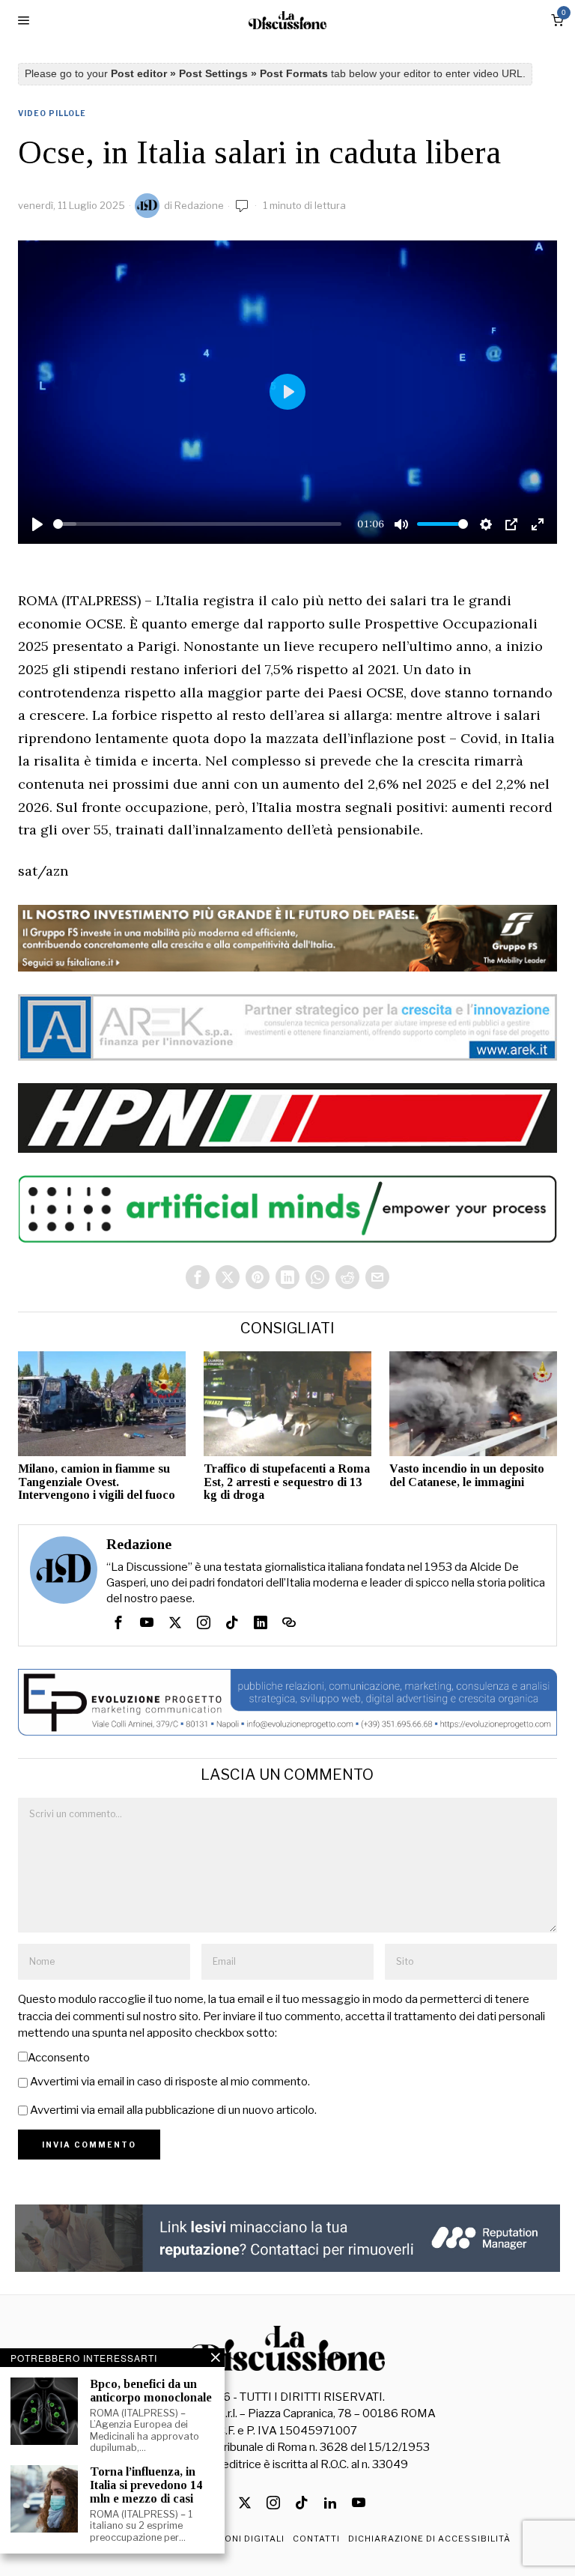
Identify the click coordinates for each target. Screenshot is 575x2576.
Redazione (199, 205)
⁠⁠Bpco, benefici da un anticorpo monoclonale (151, 2391)
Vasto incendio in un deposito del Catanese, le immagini (467, 1475)
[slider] (198, 524)
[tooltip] (198, 1277)
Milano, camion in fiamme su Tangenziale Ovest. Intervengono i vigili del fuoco (97, 1482)
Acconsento (59, 2058)
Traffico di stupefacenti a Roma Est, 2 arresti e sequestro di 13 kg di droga (287, 1482)
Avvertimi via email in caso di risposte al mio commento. (170, 2082)
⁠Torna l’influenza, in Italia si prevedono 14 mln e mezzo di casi (146, 2485)
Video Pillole (52, 113)
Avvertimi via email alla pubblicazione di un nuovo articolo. (173, 2110)
